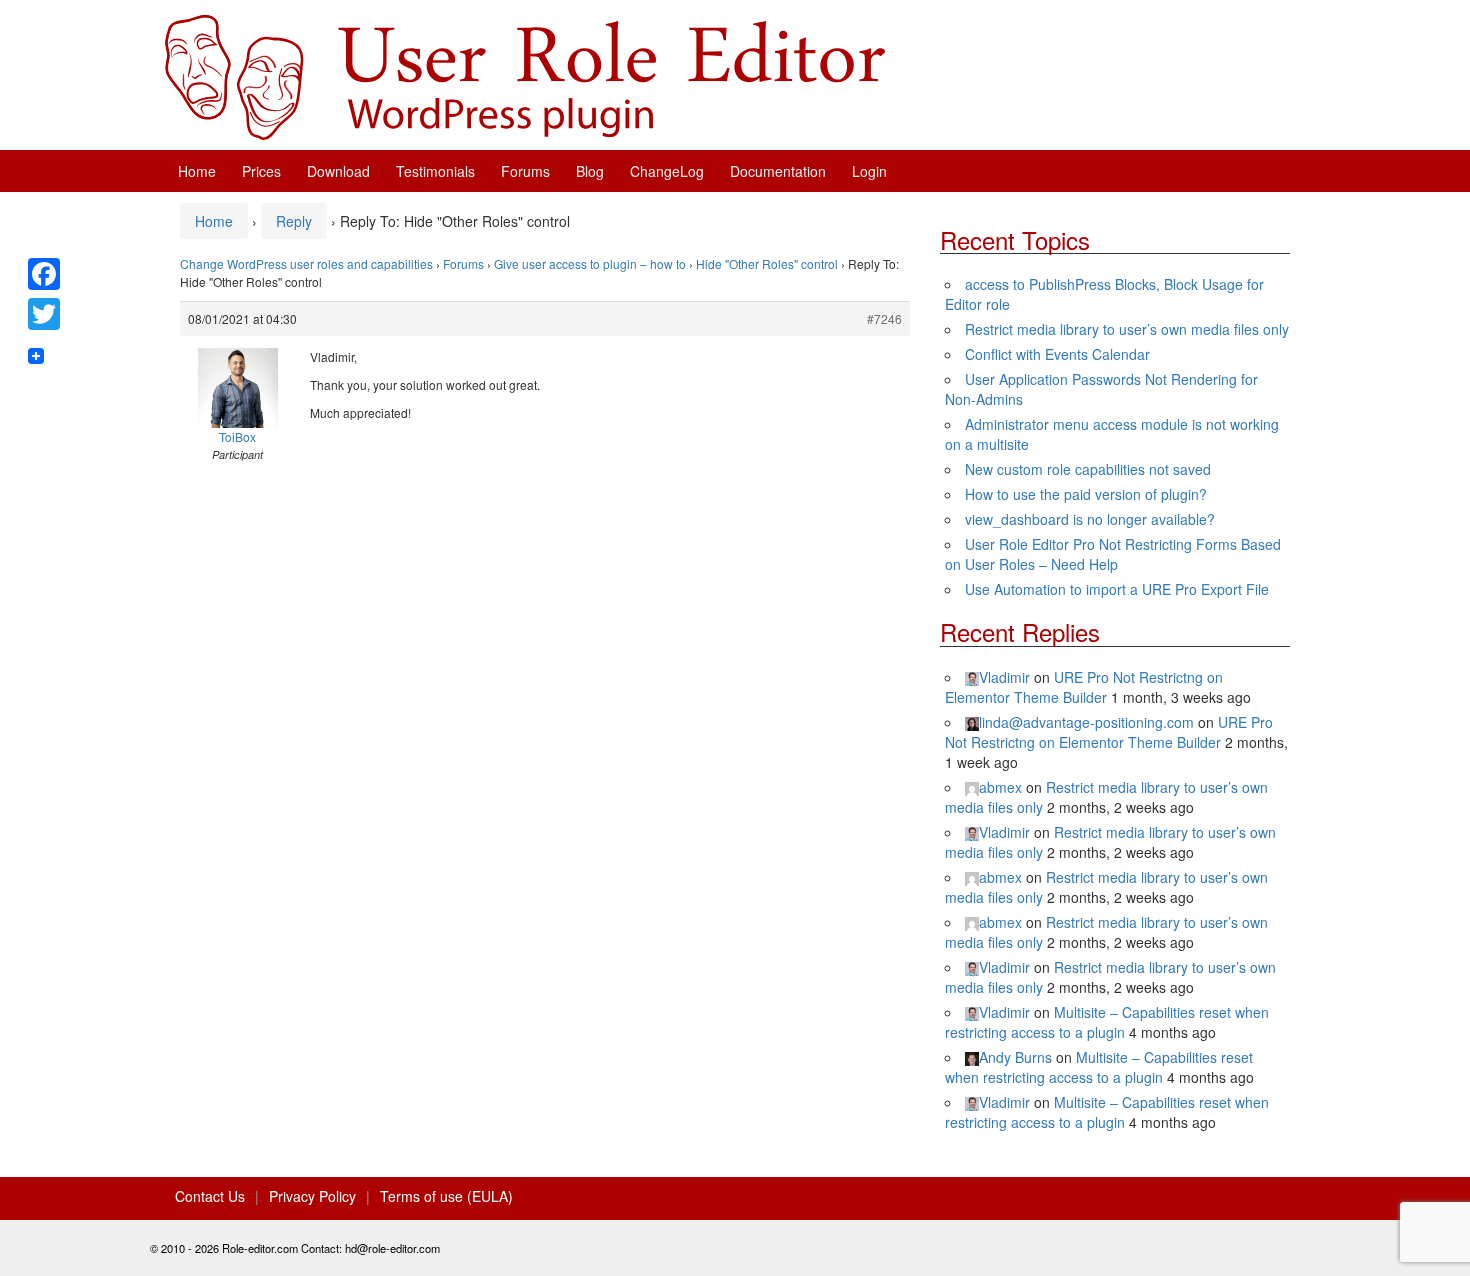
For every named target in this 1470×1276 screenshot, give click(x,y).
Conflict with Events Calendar (1057, 354)
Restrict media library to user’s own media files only (1127, 329)
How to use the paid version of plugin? (1086, 494)
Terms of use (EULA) (446, 1196)
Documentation (778, 171)
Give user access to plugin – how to (590, 263)
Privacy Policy (312, 1196)
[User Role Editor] (525, 75)
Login (869, 171)
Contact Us (210, 1196)
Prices (261, 171)
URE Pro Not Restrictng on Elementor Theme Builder (1084, 687)
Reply (294, 221)
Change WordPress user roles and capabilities (306, 263)
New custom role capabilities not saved (1088, 469)
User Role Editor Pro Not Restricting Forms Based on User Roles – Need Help (1113, 554)
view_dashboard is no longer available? (1090, 519)
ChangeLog (667, 171)
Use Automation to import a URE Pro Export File (1117, 589)
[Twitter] (44, 314)
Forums (525, 171)
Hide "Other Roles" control (767, 263)
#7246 (884, 318)
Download (338, 171)
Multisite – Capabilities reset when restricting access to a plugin (1107, 1022)
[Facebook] (44, 274)
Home (197, 171)
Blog (590, 171)
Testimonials (435, 171)
